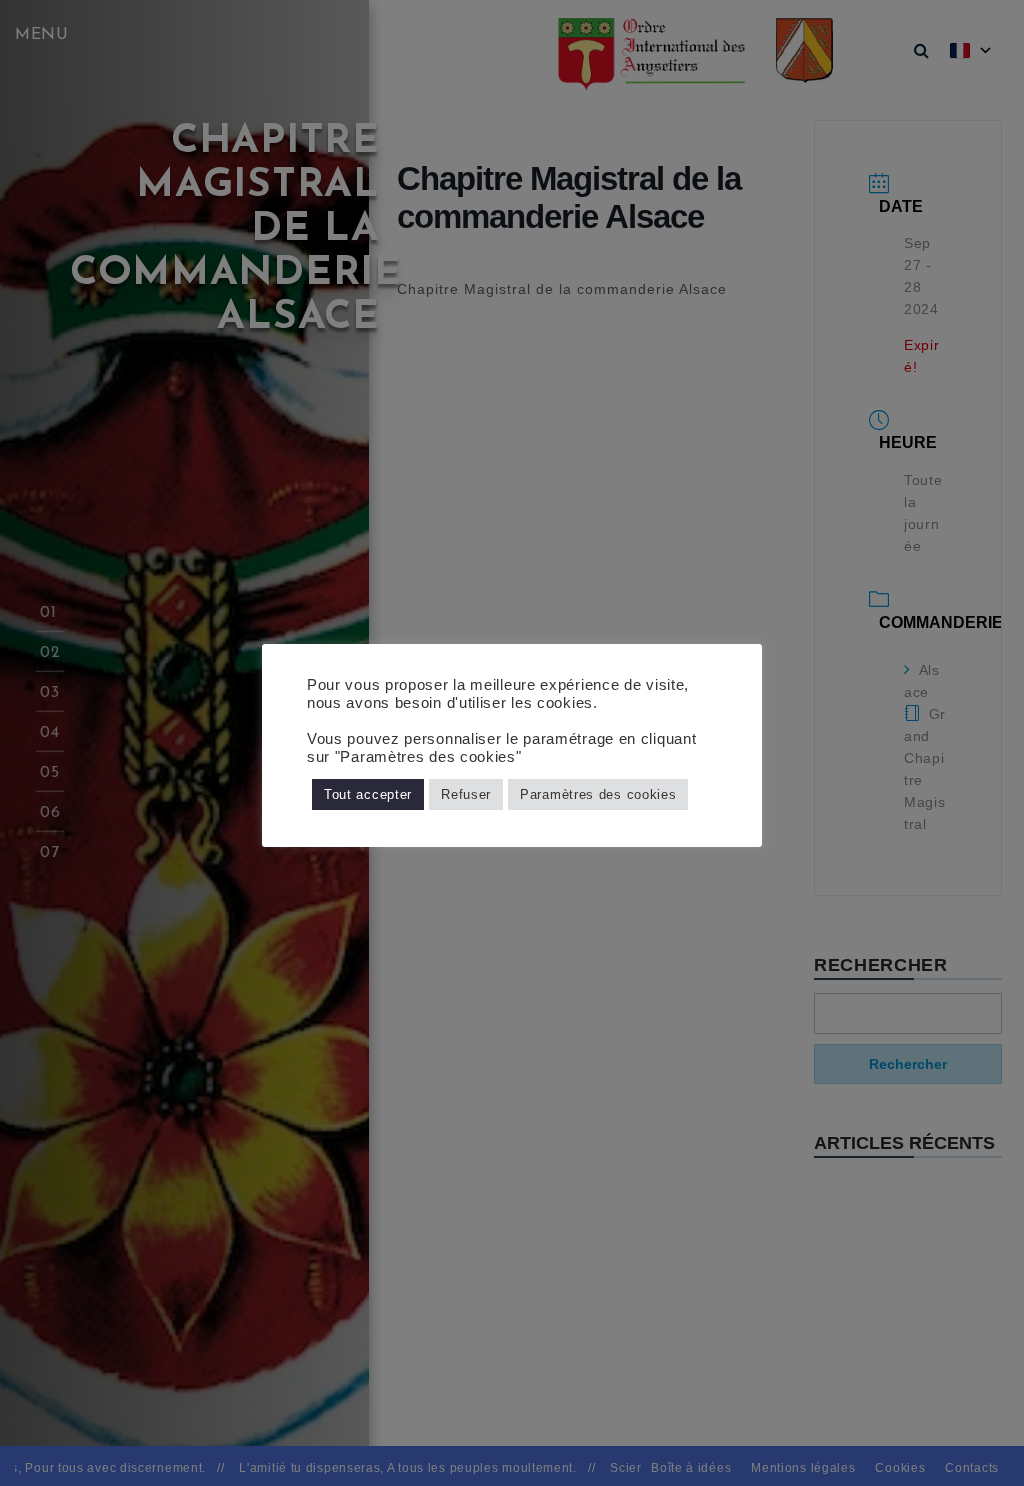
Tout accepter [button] (368, 794)
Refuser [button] (466, 794)
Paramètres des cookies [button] (598, 794)
